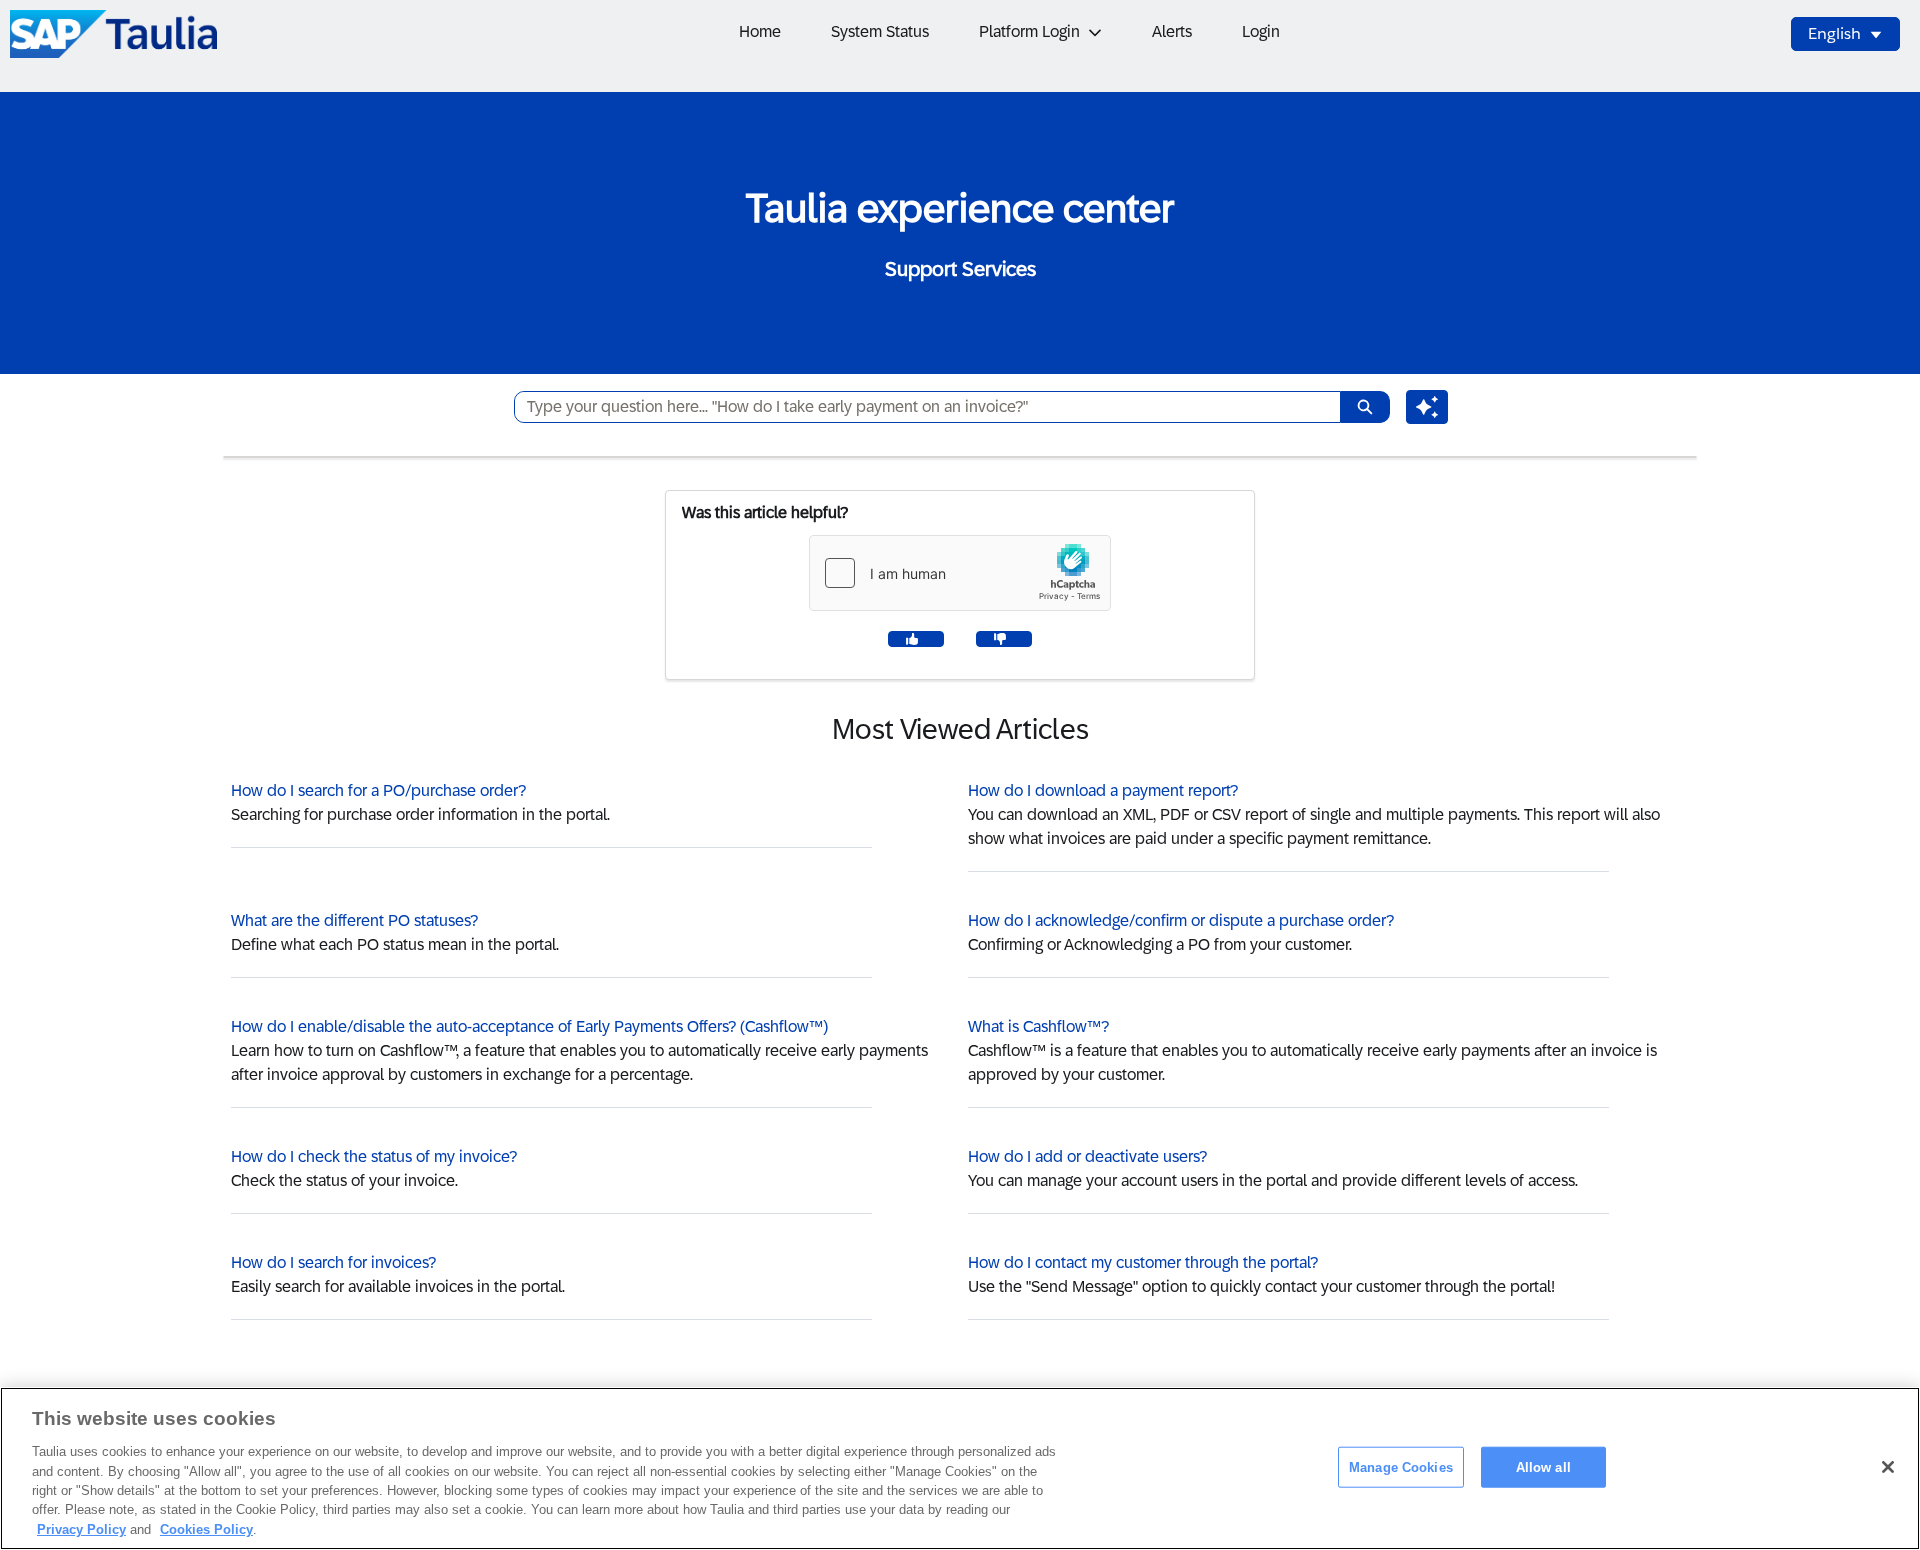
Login (1261, 31)
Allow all (1543, 1466)
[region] (960, 1468)
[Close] (1888, 1467)
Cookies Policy (206, 1529)
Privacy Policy (81, 1529)
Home (760, 31)
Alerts (1172, 31)
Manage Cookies (1401, 1466)
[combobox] (919, 407)
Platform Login (1029, 31)
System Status (880, 31)
